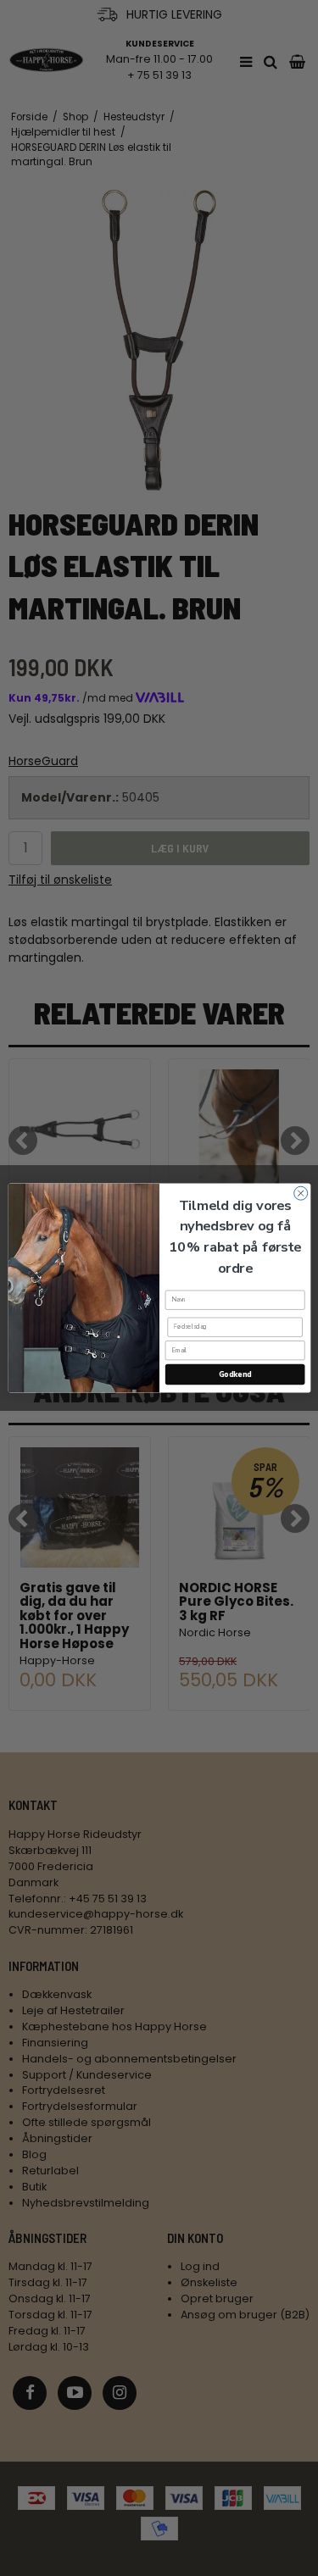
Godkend (234, 1374)
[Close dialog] (300, 1193)
